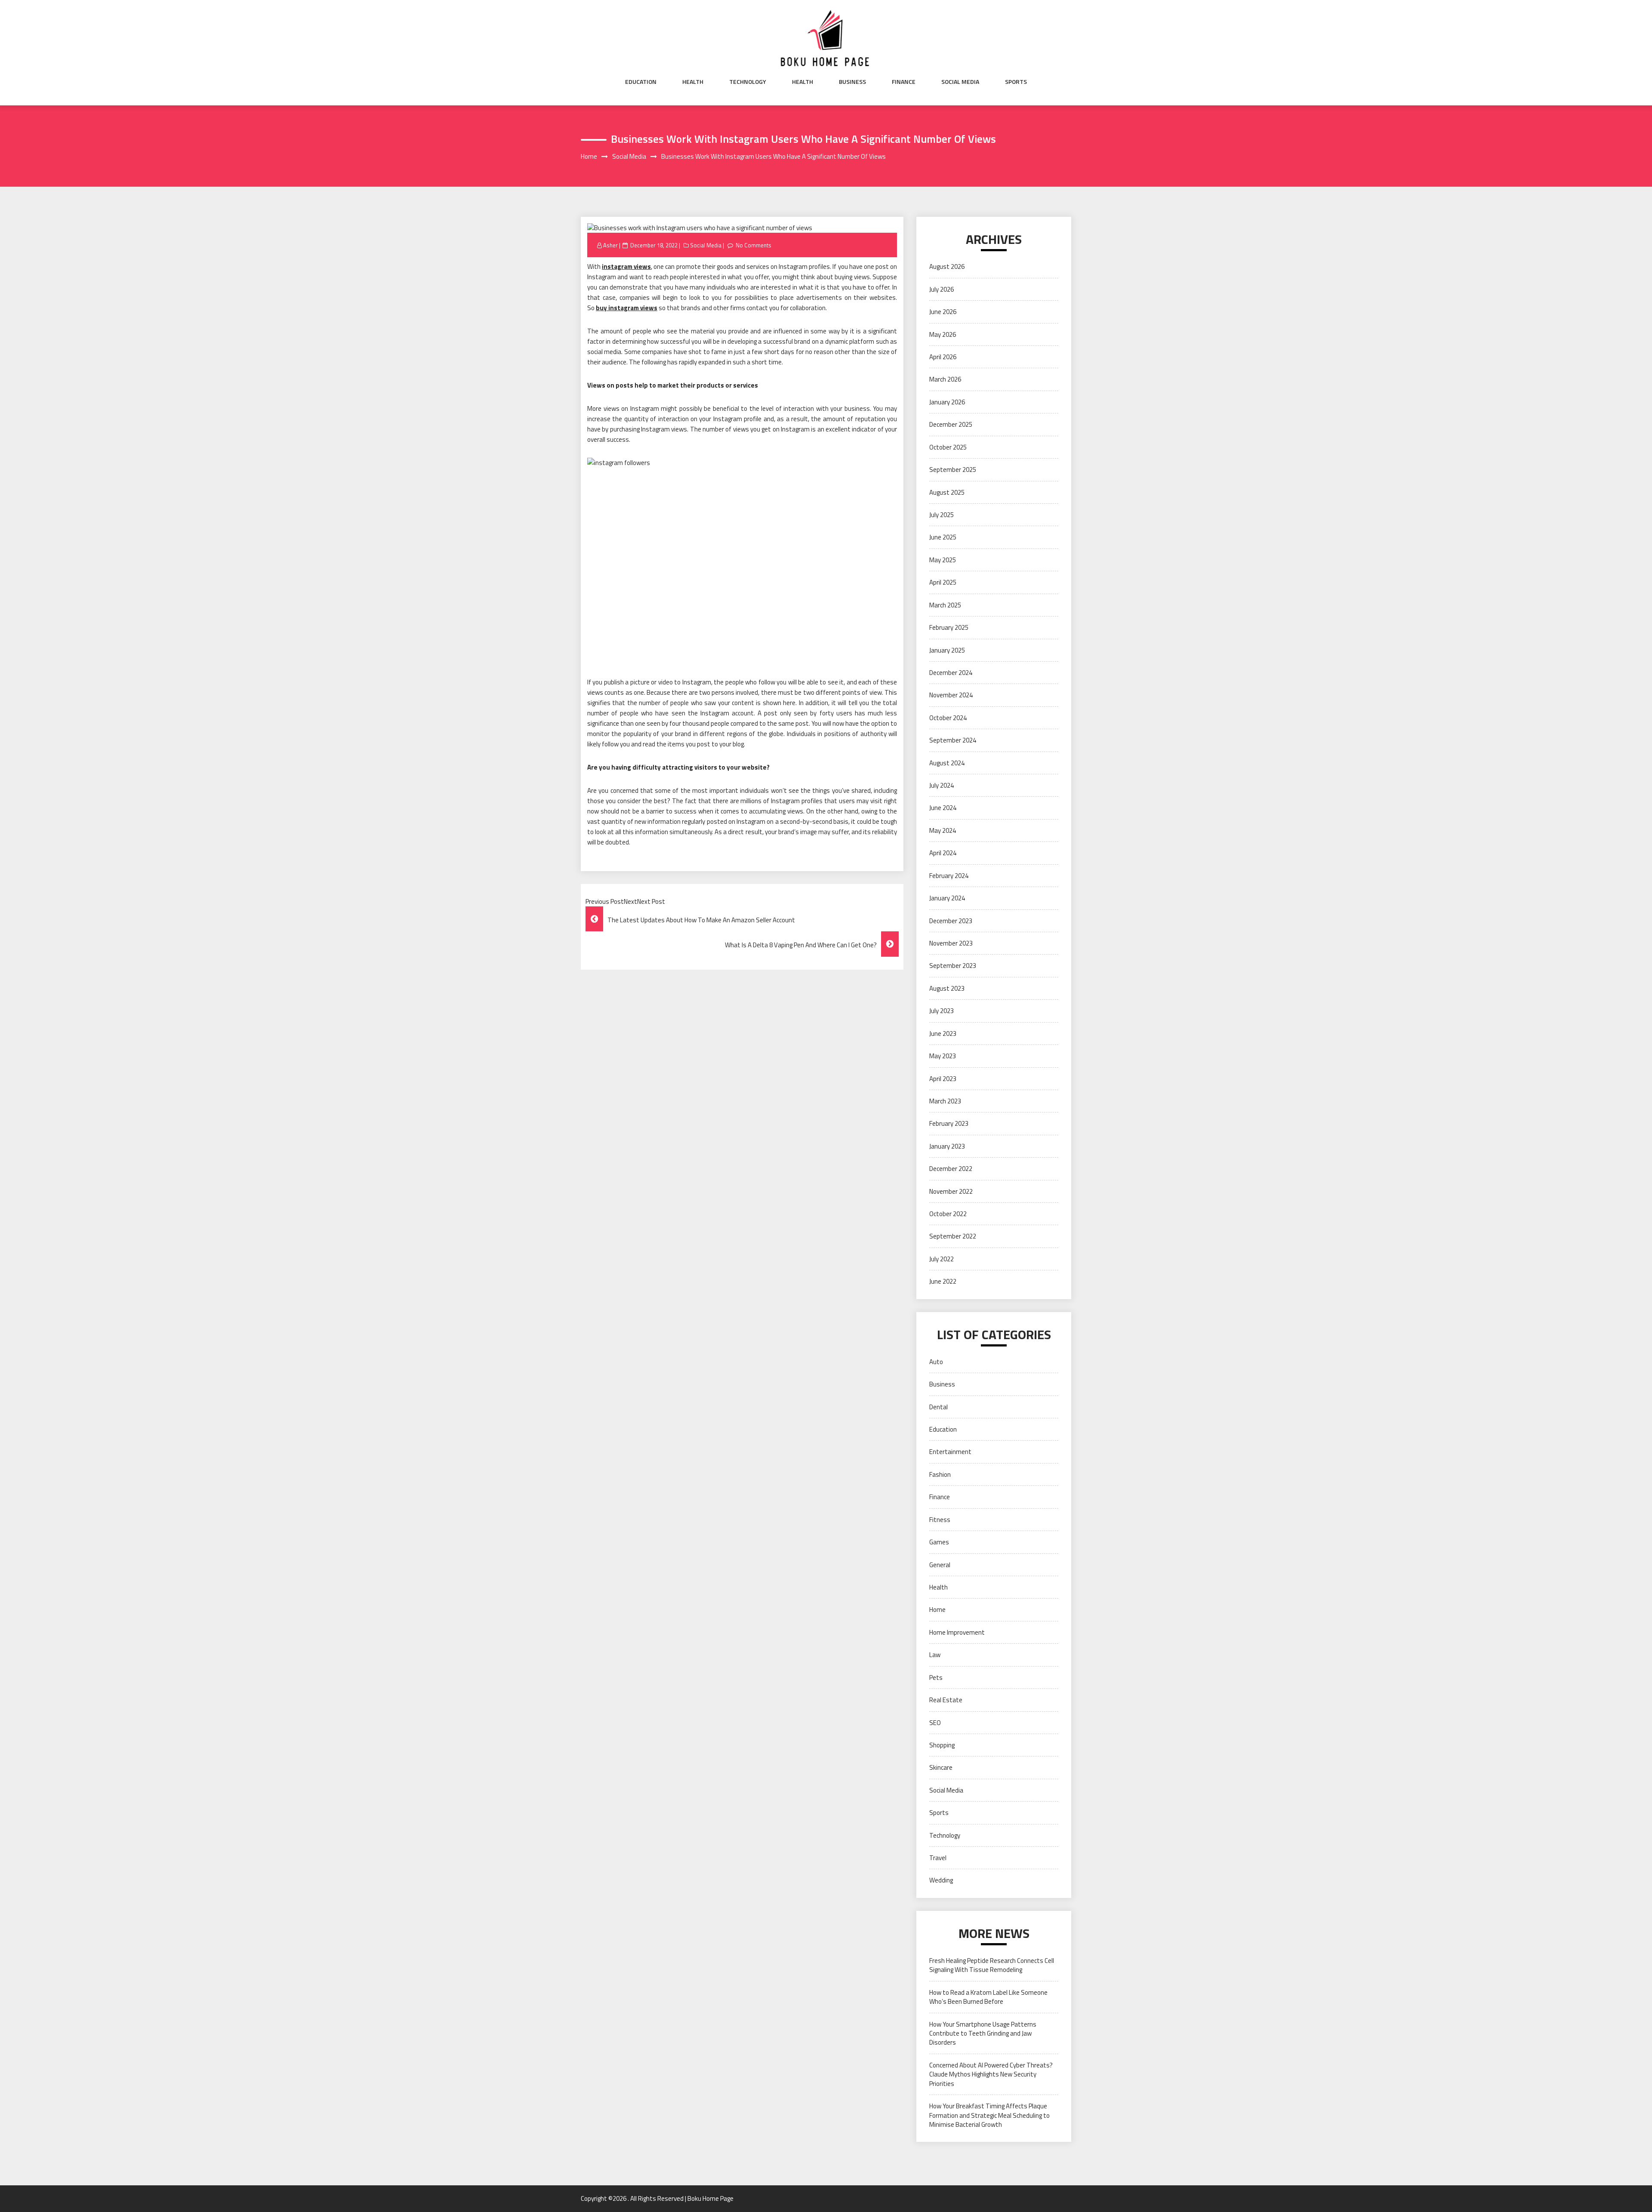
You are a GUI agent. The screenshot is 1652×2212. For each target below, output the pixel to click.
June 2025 (943, 537)
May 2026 (943, 334)
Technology (748, 82)
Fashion (940, 1474)
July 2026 (942, 289)
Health (693, 82)
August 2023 (947, 988)
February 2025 (949, 627)
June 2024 (943, 808)
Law (935, 1655)
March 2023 (945, 1101)
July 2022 (942, 1259)
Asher (610, 245)
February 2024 (949, 876)
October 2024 (948, 718)
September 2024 (953, 740)
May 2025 (943, 560)
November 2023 (951, 943)
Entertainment (950, 1452)
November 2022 (951, 1191)
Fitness (940, 1520)
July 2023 (942, 1011)
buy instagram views (627, 308)
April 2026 (943, 357)
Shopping (942, 1745)
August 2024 (947, 763)
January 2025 (947, 650)
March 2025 (945, 605)
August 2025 (947, 492)
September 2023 (953, 966)
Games (939, 1542)
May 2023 (943, 1056)
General (940, 1565)
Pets (936, 1677)
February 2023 (949, 1123)
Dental (938, 1407)
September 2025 (953, 470)
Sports (1016, 82)
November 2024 (951, 695)
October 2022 (948, 1214)
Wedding (941, 1880)
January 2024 (947, 898)
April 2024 (943, 853)
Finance (904, 82)
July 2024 (942, 785)
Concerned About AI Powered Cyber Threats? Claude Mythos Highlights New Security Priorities (991, 2074)
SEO (935, 1723)
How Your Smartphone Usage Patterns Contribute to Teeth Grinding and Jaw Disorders (983, 2033)
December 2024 (951, 673)
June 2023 (943, 1034)
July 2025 (942, 515)
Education (641, 82)
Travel (938, 1858)
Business (852, 82)
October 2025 (948, 447)
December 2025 (951, 424)
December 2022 (951, 1169)
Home (937, 1610)
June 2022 (943, 1281)
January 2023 (947, 1146)
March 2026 (945, 379)
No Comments (754, 245)
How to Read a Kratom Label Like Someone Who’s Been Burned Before (988, 1997)
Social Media (960, 82)
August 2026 (947, 266)
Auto (936, 1362)
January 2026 (947, 402)
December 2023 (951, 921)
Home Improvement (957, 1632)
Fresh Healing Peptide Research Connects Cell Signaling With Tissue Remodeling (992, 1965)
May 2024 (943, 830)
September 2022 (953, 1236)
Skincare (941, 1767)
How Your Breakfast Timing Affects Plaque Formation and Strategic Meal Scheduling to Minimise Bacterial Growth (989, 2115)
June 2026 (943, 312)
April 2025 (943, 582)
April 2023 (943, 1079)
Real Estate (946, 1700)
